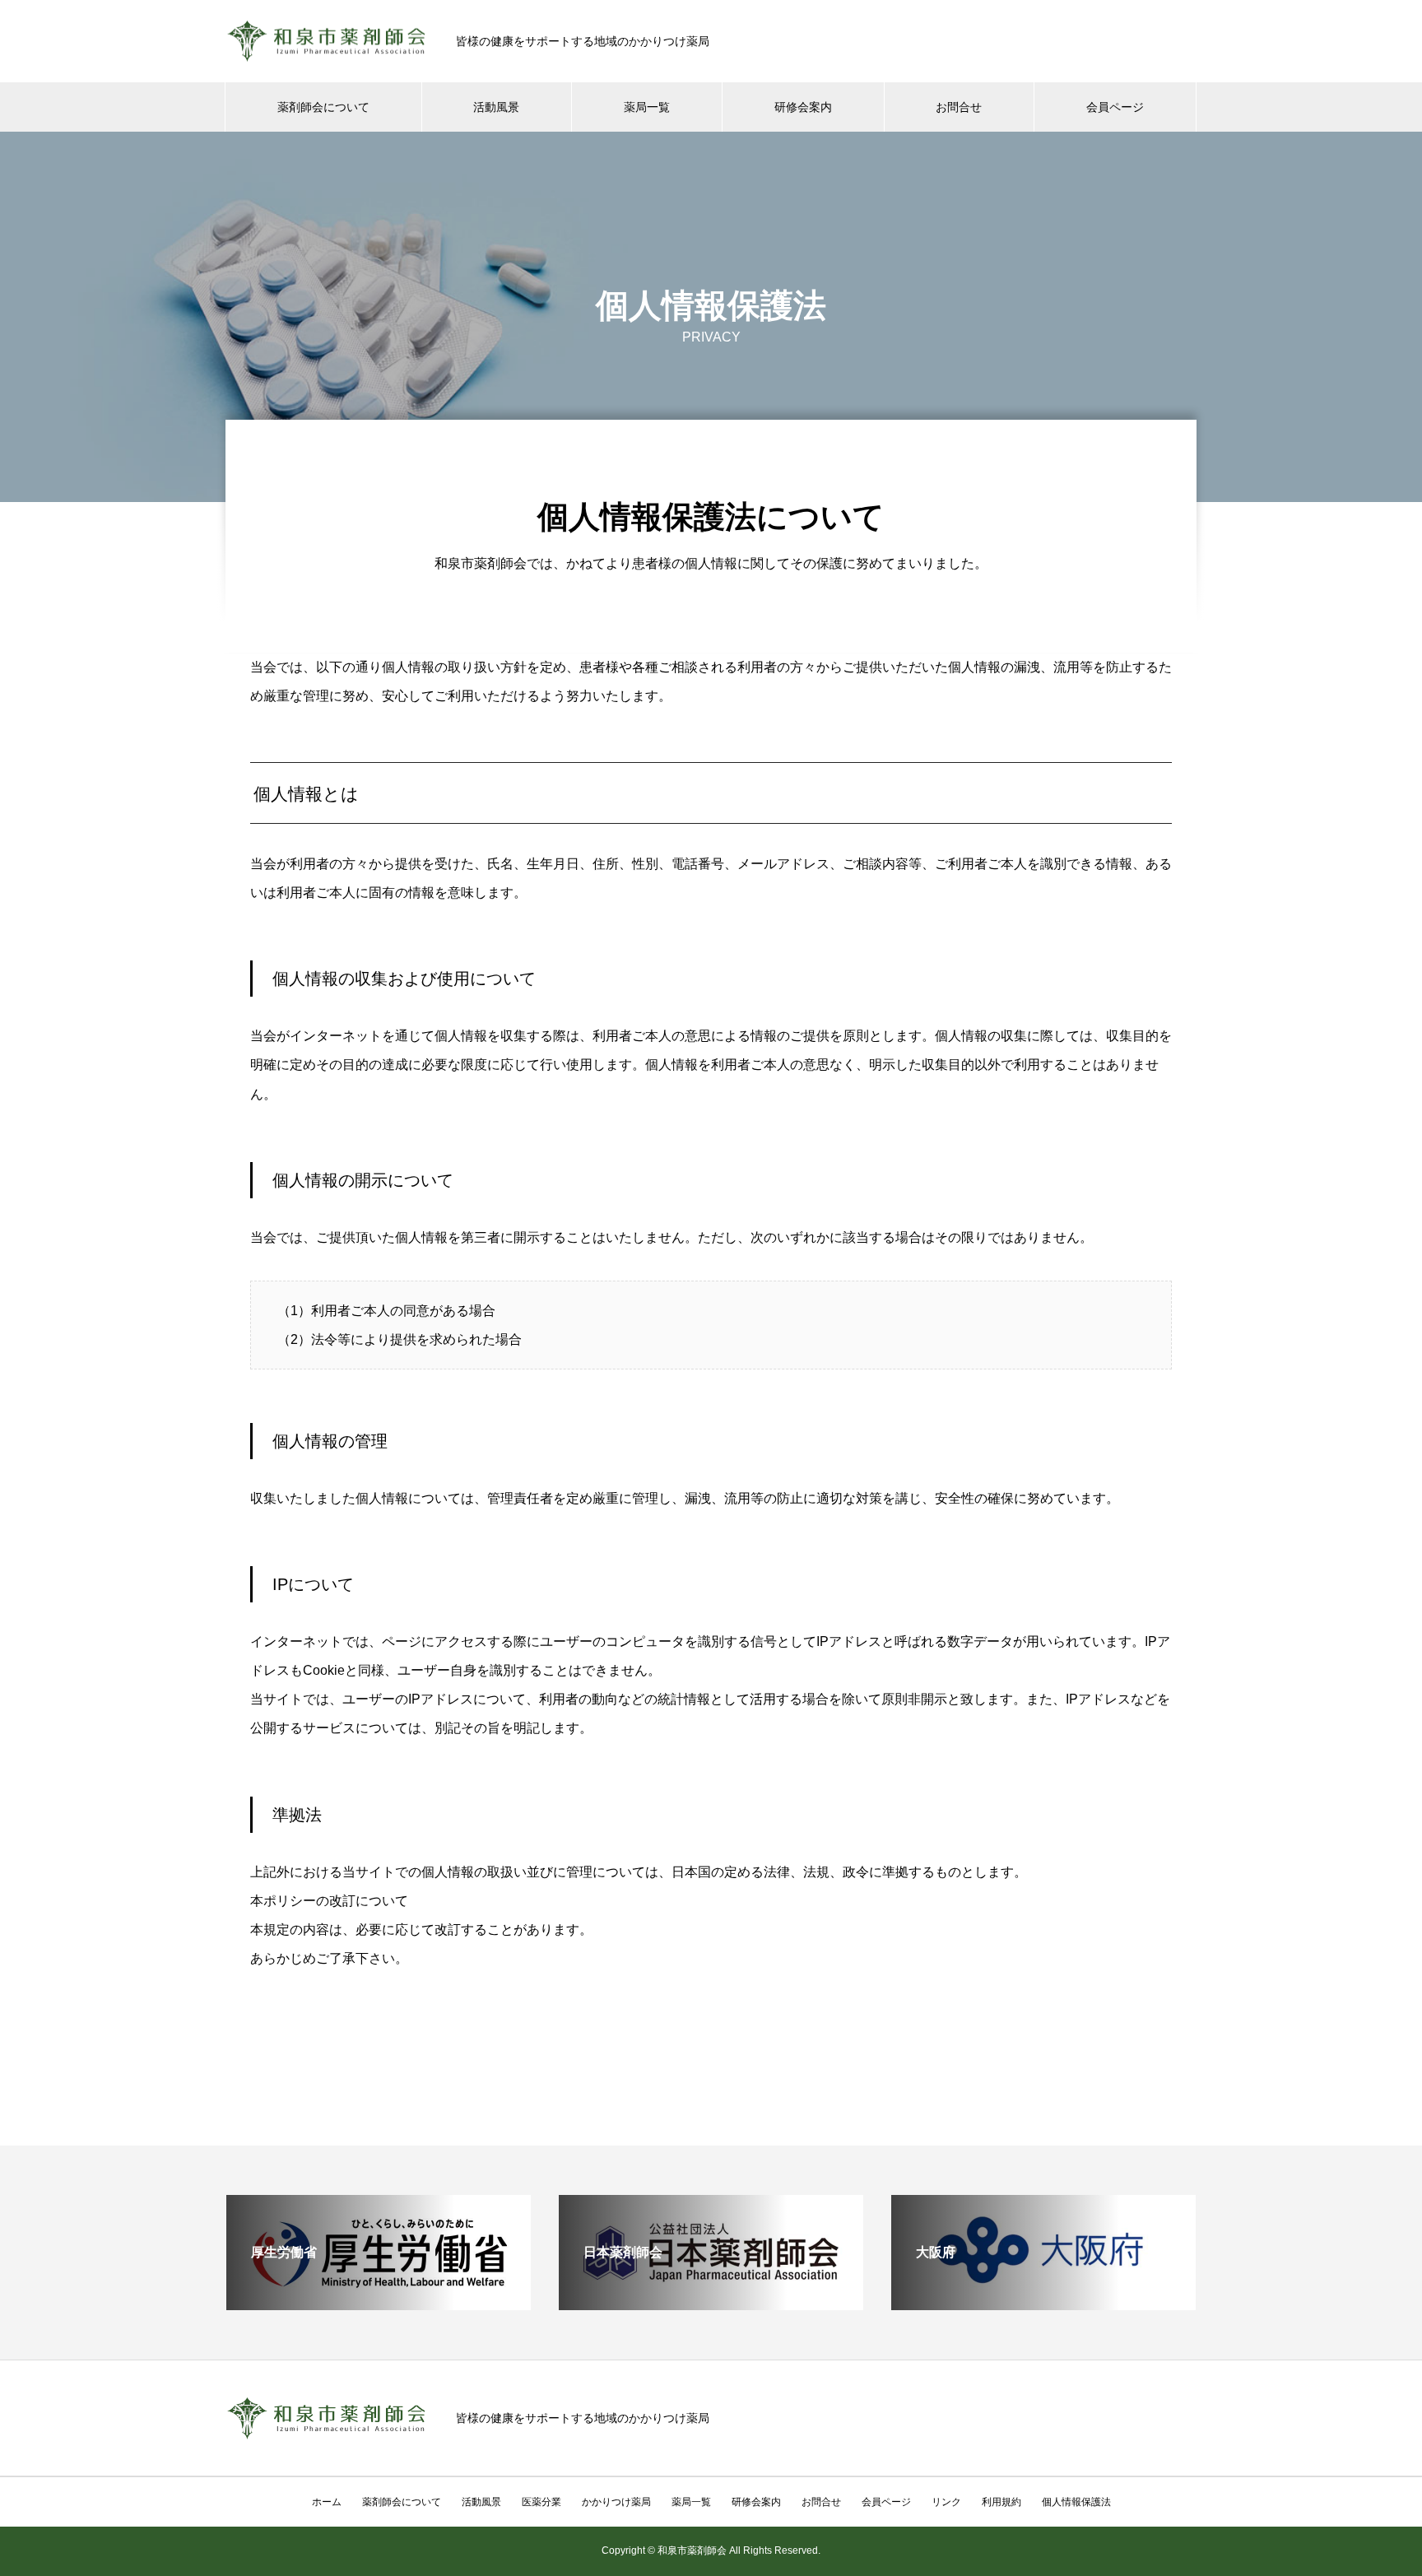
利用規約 (1001, 2502)
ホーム (327, 2502)
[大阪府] (1043, 2303)
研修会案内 (803, 107)
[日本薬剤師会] (711, 2303)
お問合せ (959, 107)
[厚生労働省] (379, 2303)
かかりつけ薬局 (616, 2502)
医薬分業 (541, 2502)
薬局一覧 (647, 107)
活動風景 (496, 107)
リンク (946, 2502)
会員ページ (1115, 107)
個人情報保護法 (1076, 2502)
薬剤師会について (323, 107)
